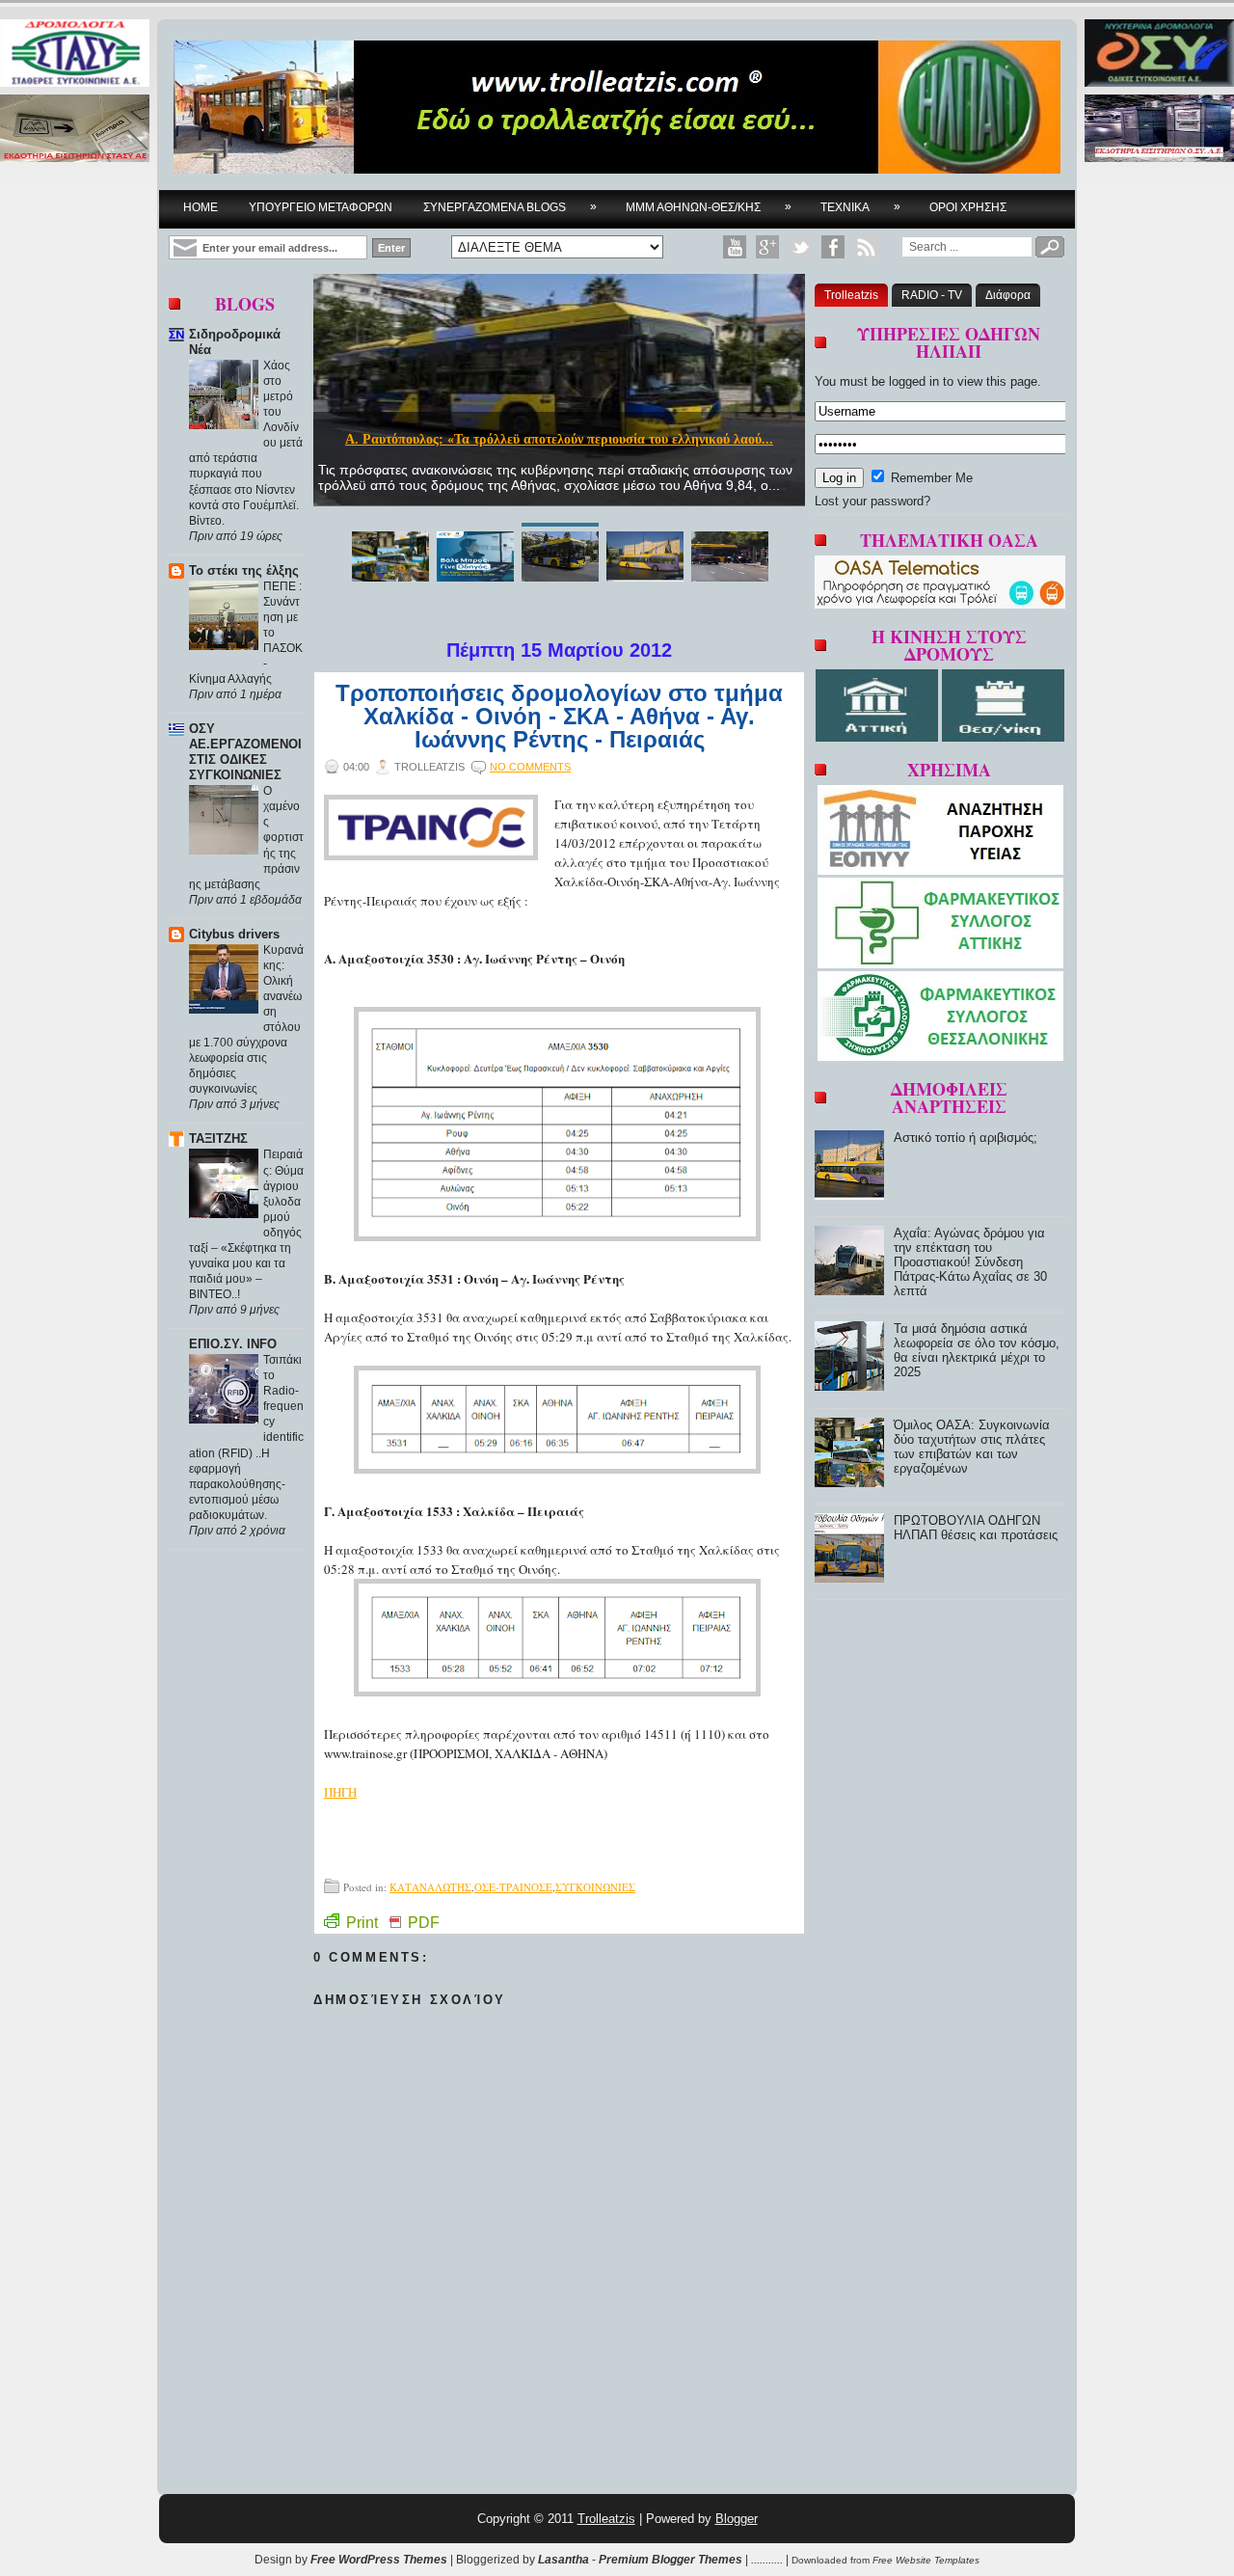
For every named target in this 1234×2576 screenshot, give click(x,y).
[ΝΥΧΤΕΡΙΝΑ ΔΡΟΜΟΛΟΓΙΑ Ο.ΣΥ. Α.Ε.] (1159, 54)
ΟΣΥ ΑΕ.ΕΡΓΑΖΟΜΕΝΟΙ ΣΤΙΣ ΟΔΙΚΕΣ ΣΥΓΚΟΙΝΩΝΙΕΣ (245, 752)
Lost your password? (872, 501)
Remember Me (930, 478)
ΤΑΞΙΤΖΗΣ (218, 1139)
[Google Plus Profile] (767, 247)
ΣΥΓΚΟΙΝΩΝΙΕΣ (595, 1887)
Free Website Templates (926, 2560)
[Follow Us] (800, 247)
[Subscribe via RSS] (866, 247)
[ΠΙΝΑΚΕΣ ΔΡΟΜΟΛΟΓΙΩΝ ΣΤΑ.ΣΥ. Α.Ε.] (75, 54)
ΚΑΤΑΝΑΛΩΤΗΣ (430, 1887)
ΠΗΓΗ (340, 1792)
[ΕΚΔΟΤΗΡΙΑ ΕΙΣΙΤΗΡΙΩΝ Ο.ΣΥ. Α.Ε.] (1159, 130)
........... (767, 2560)
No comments (530, 767)
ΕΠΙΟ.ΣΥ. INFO (233, 1344)
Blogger (737, 2519)
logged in (914, 381)
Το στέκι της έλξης (244, 570)
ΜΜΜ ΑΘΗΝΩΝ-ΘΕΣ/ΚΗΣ (709, 207)
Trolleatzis (851, 295)
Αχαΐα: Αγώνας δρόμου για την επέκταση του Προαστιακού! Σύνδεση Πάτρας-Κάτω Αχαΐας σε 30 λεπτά (970, 1262)
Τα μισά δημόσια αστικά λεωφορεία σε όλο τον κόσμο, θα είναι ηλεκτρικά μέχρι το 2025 (977, 1350)
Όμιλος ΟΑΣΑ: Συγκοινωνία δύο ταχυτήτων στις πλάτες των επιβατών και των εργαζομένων (972, 1447)
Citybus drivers (234, 934)
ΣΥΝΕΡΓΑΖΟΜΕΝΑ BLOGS (510, 207)
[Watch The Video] (735, 247)
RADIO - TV (932, 295)
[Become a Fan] (833, 247)
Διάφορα (1008, 295)
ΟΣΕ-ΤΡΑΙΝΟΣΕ (513, 1887)
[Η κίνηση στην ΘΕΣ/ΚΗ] (1003, 737)
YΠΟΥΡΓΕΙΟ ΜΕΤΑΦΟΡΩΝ (321, 207)
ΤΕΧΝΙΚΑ (860, 207)
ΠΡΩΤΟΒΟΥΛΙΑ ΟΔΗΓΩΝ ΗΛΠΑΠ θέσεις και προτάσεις (976, 1528)
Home (201, 207)
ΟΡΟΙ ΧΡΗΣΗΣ (968, 207)
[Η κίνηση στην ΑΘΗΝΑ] (879, 737)
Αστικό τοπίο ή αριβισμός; (559, 439)
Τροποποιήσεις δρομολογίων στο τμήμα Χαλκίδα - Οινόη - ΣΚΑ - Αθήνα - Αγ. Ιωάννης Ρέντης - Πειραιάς (559, 717)
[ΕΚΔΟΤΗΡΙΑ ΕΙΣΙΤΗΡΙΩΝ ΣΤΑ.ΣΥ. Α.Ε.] (75, 130)
